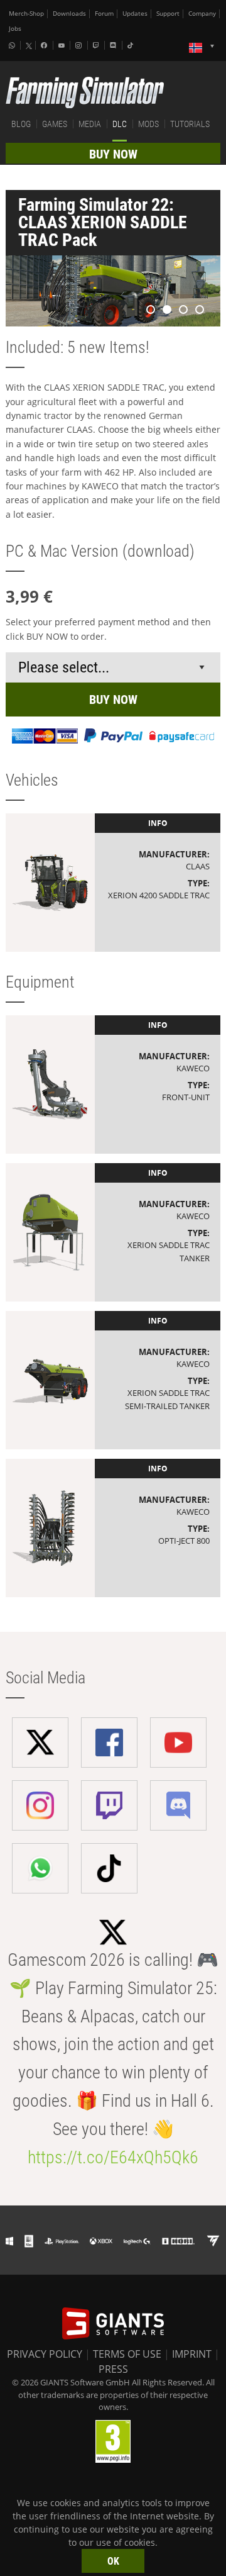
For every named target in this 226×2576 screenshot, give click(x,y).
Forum (104, 14)
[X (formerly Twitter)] (29, 46)
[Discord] (114, 45)
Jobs (15, 29)
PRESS (113, 2369)
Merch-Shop (26, 14)
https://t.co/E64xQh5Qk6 (113, 2157)
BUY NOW (113, 154)
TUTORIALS (190, 124)
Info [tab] (158, 823)
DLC (120, 124)
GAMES (55, 124)
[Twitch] (97, 45)
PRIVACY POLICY (45, 2354)
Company (202, 14)
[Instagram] (80, 45)
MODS (148, 124)
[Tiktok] (132, 45)
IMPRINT (192, 2354)
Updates (135, 14)
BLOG (21, 124)
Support (168, 14)
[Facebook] (45, 45)
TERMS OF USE (127, 2354)
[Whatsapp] (13, 45)
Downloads (69, 14)
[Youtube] (63, 45)
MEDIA (90, 124)
